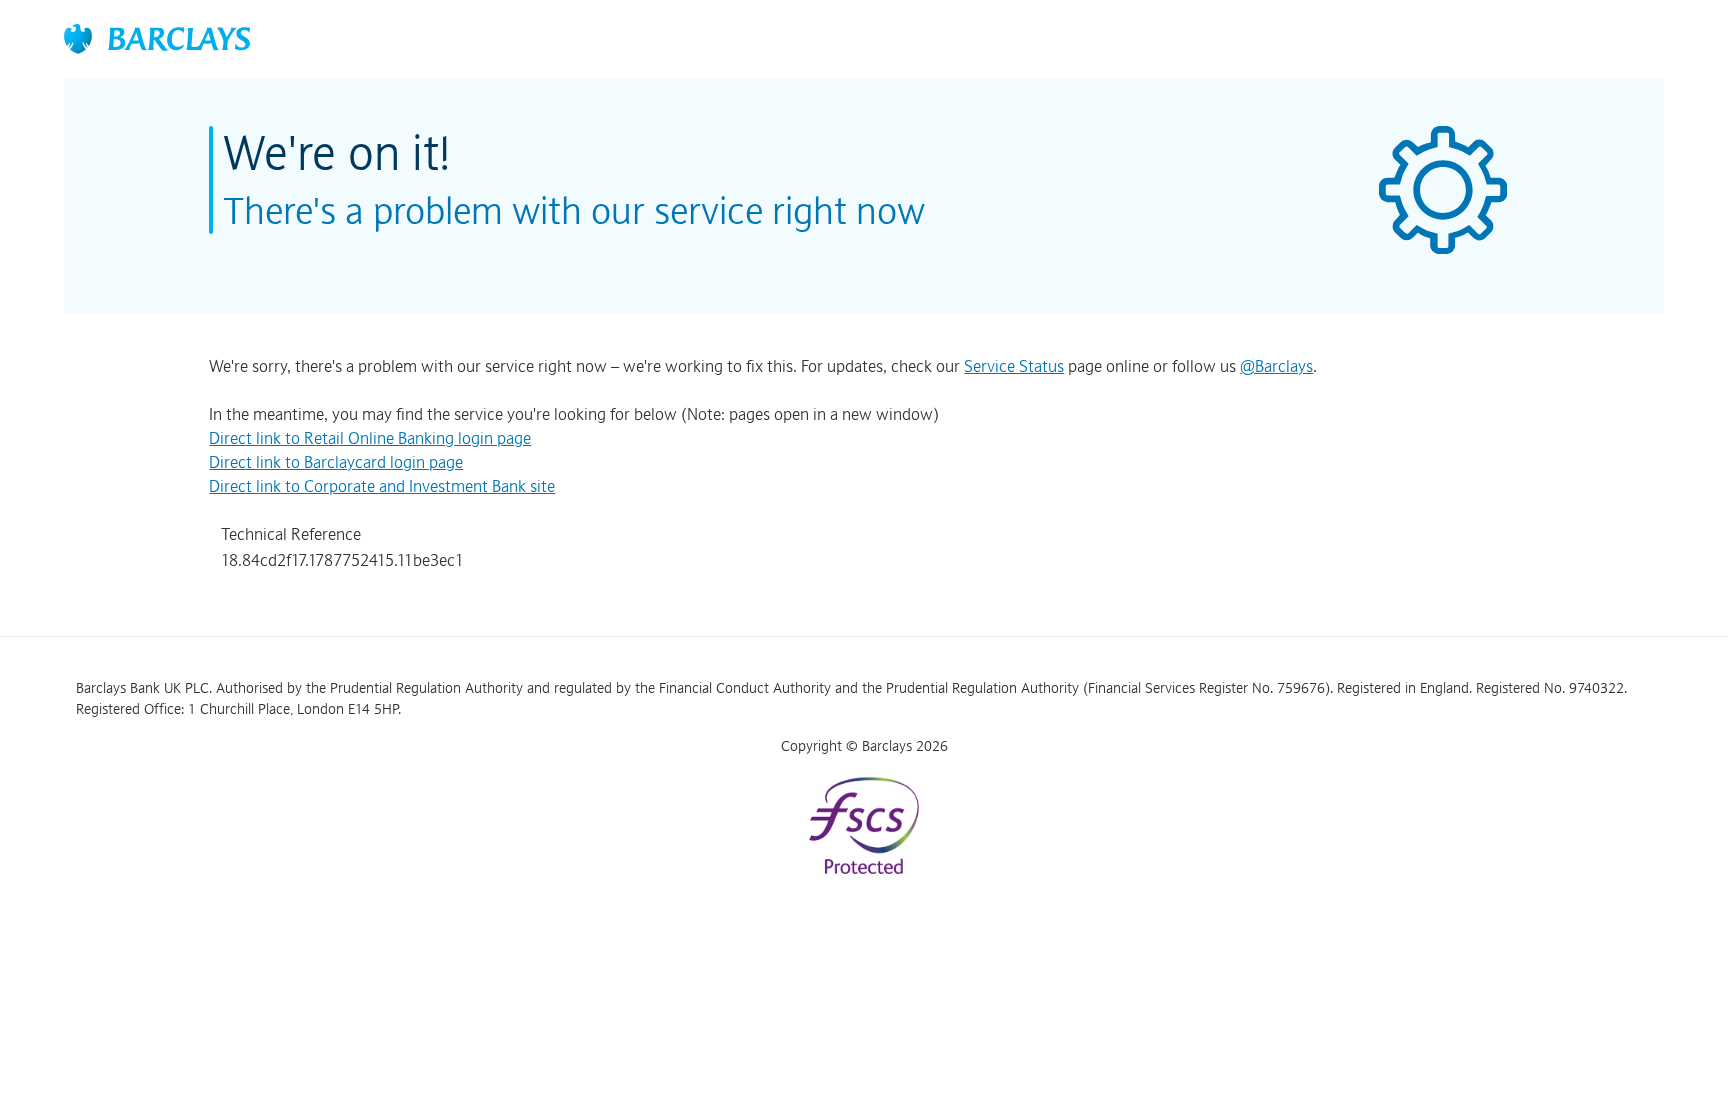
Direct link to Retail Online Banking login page (370, 438)
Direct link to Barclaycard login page (336, 462)
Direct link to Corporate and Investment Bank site (382, 486)
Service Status (1014, 366)
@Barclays (1276, 366)
